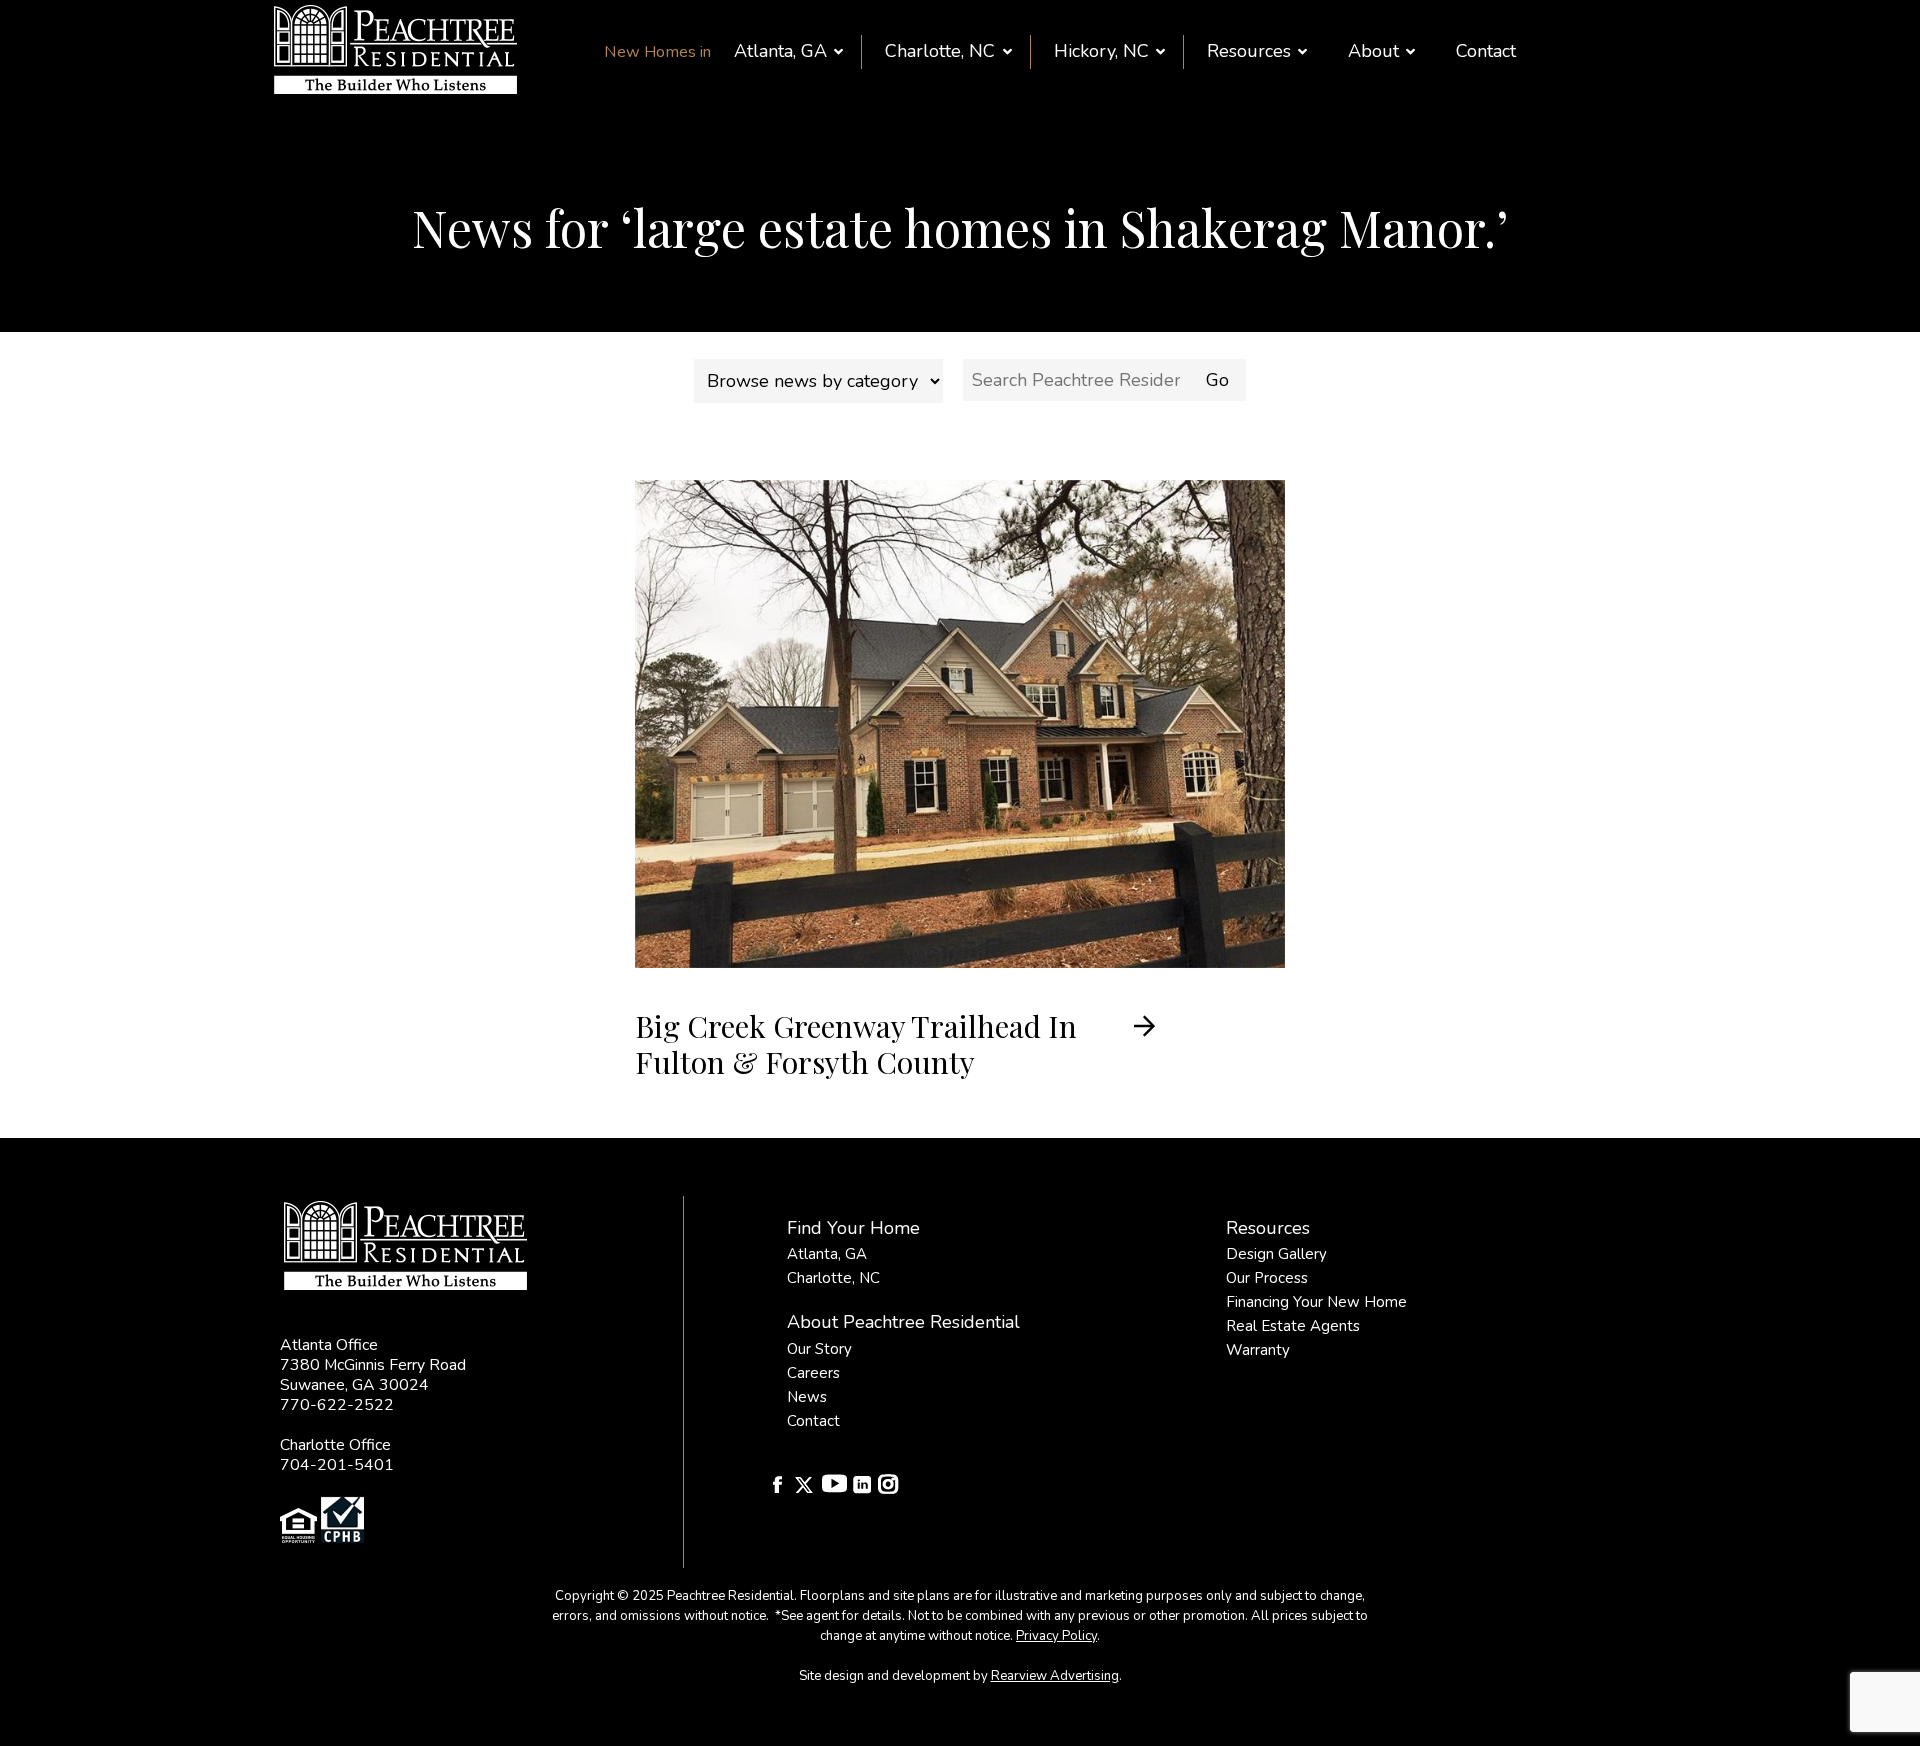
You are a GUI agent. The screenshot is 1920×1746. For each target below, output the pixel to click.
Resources (1249, 51)
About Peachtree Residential (903, 1322)
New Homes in (657, 52)
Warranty (1258, 1350)
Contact (1486, 51)
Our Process (1267, 1278)
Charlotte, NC (940, 51)
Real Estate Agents (1293, 1326)
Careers (813, 1373)
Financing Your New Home (1316, 1302)
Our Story (819, 1349)
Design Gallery (1276, 1254)
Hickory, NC (1101, 51)
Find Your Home (853, 1228)
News (807, 1397)
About (1373, 51)
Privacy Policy (1056, 1636)
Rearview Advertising (1055, 1676)
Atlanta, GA (780, 51)
